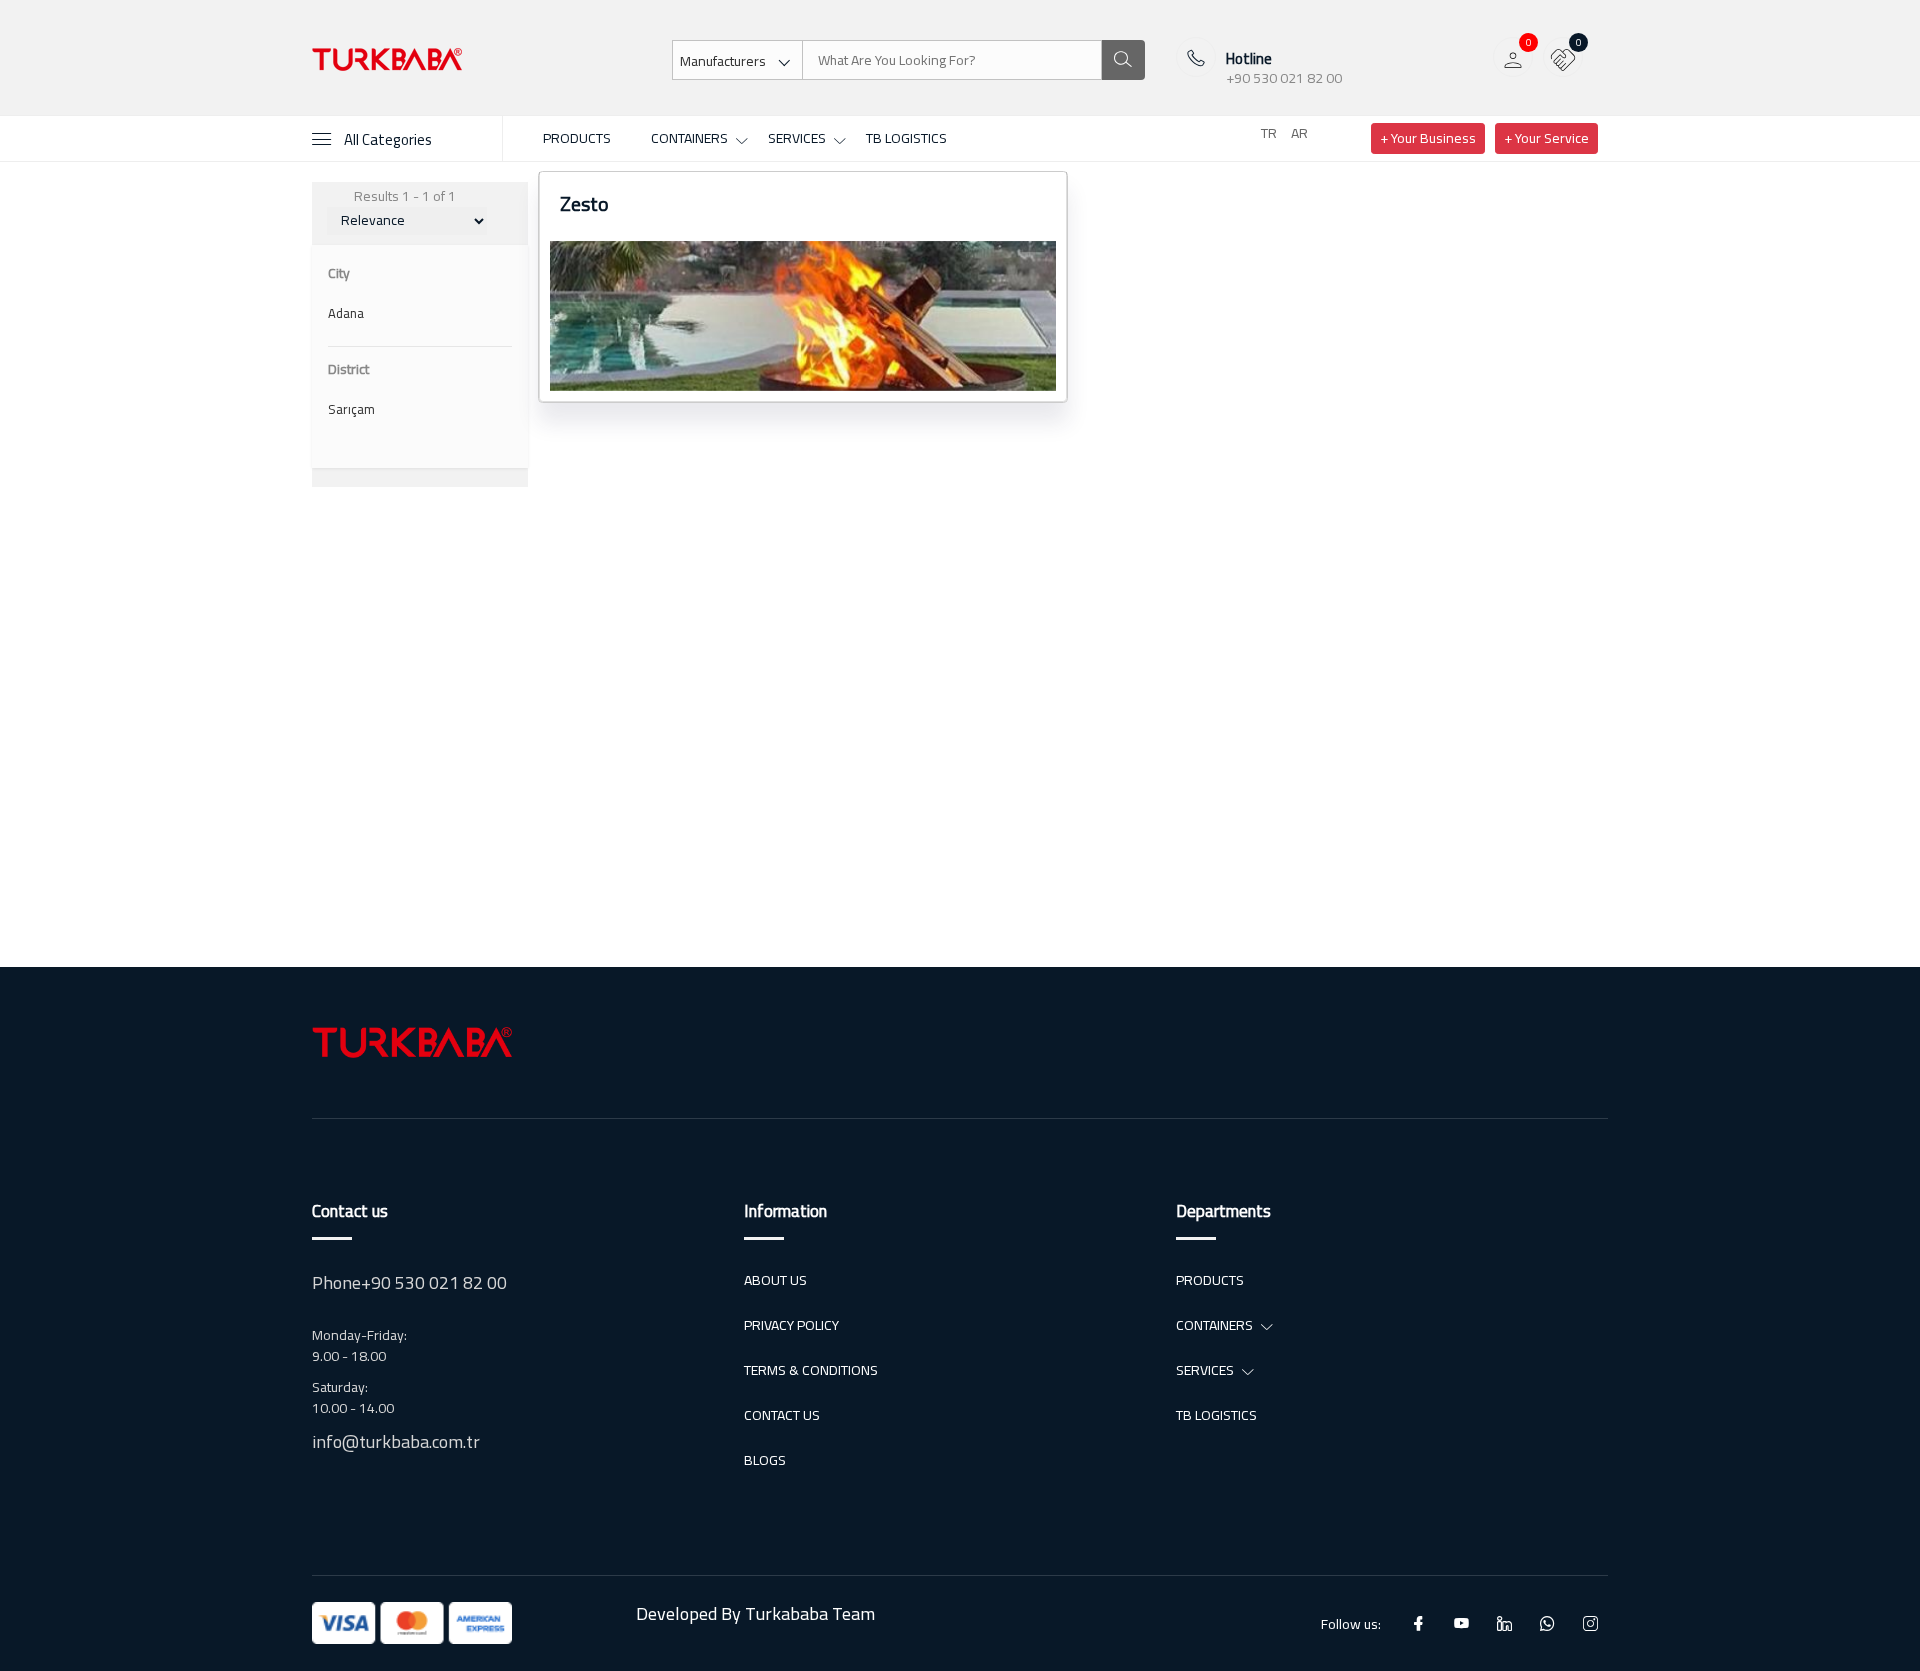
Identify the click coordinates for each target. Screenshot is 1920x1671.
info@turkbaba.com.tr (396, 1441)
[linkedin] (1504, 1623)
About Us (775, 1280)
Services (797, 138)
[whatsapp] (1547, 1623)
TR (1269, 133)
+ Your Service (1546, 138)
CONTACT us (782, 1415)
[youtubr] (1461, 1623)
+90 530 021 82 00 (1284, 78)
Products (577, 138)
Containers (689, 138)
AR (1299, 133)
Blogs (765, 1460)
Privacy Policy (791, 1325)
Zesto (584, 204)
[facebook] (1418, 1623)
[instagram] (1590, 1623)
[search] (1122, 60)
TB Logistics (906, 138)
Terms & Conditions (811, 1370)
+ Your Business (1428, 138)
